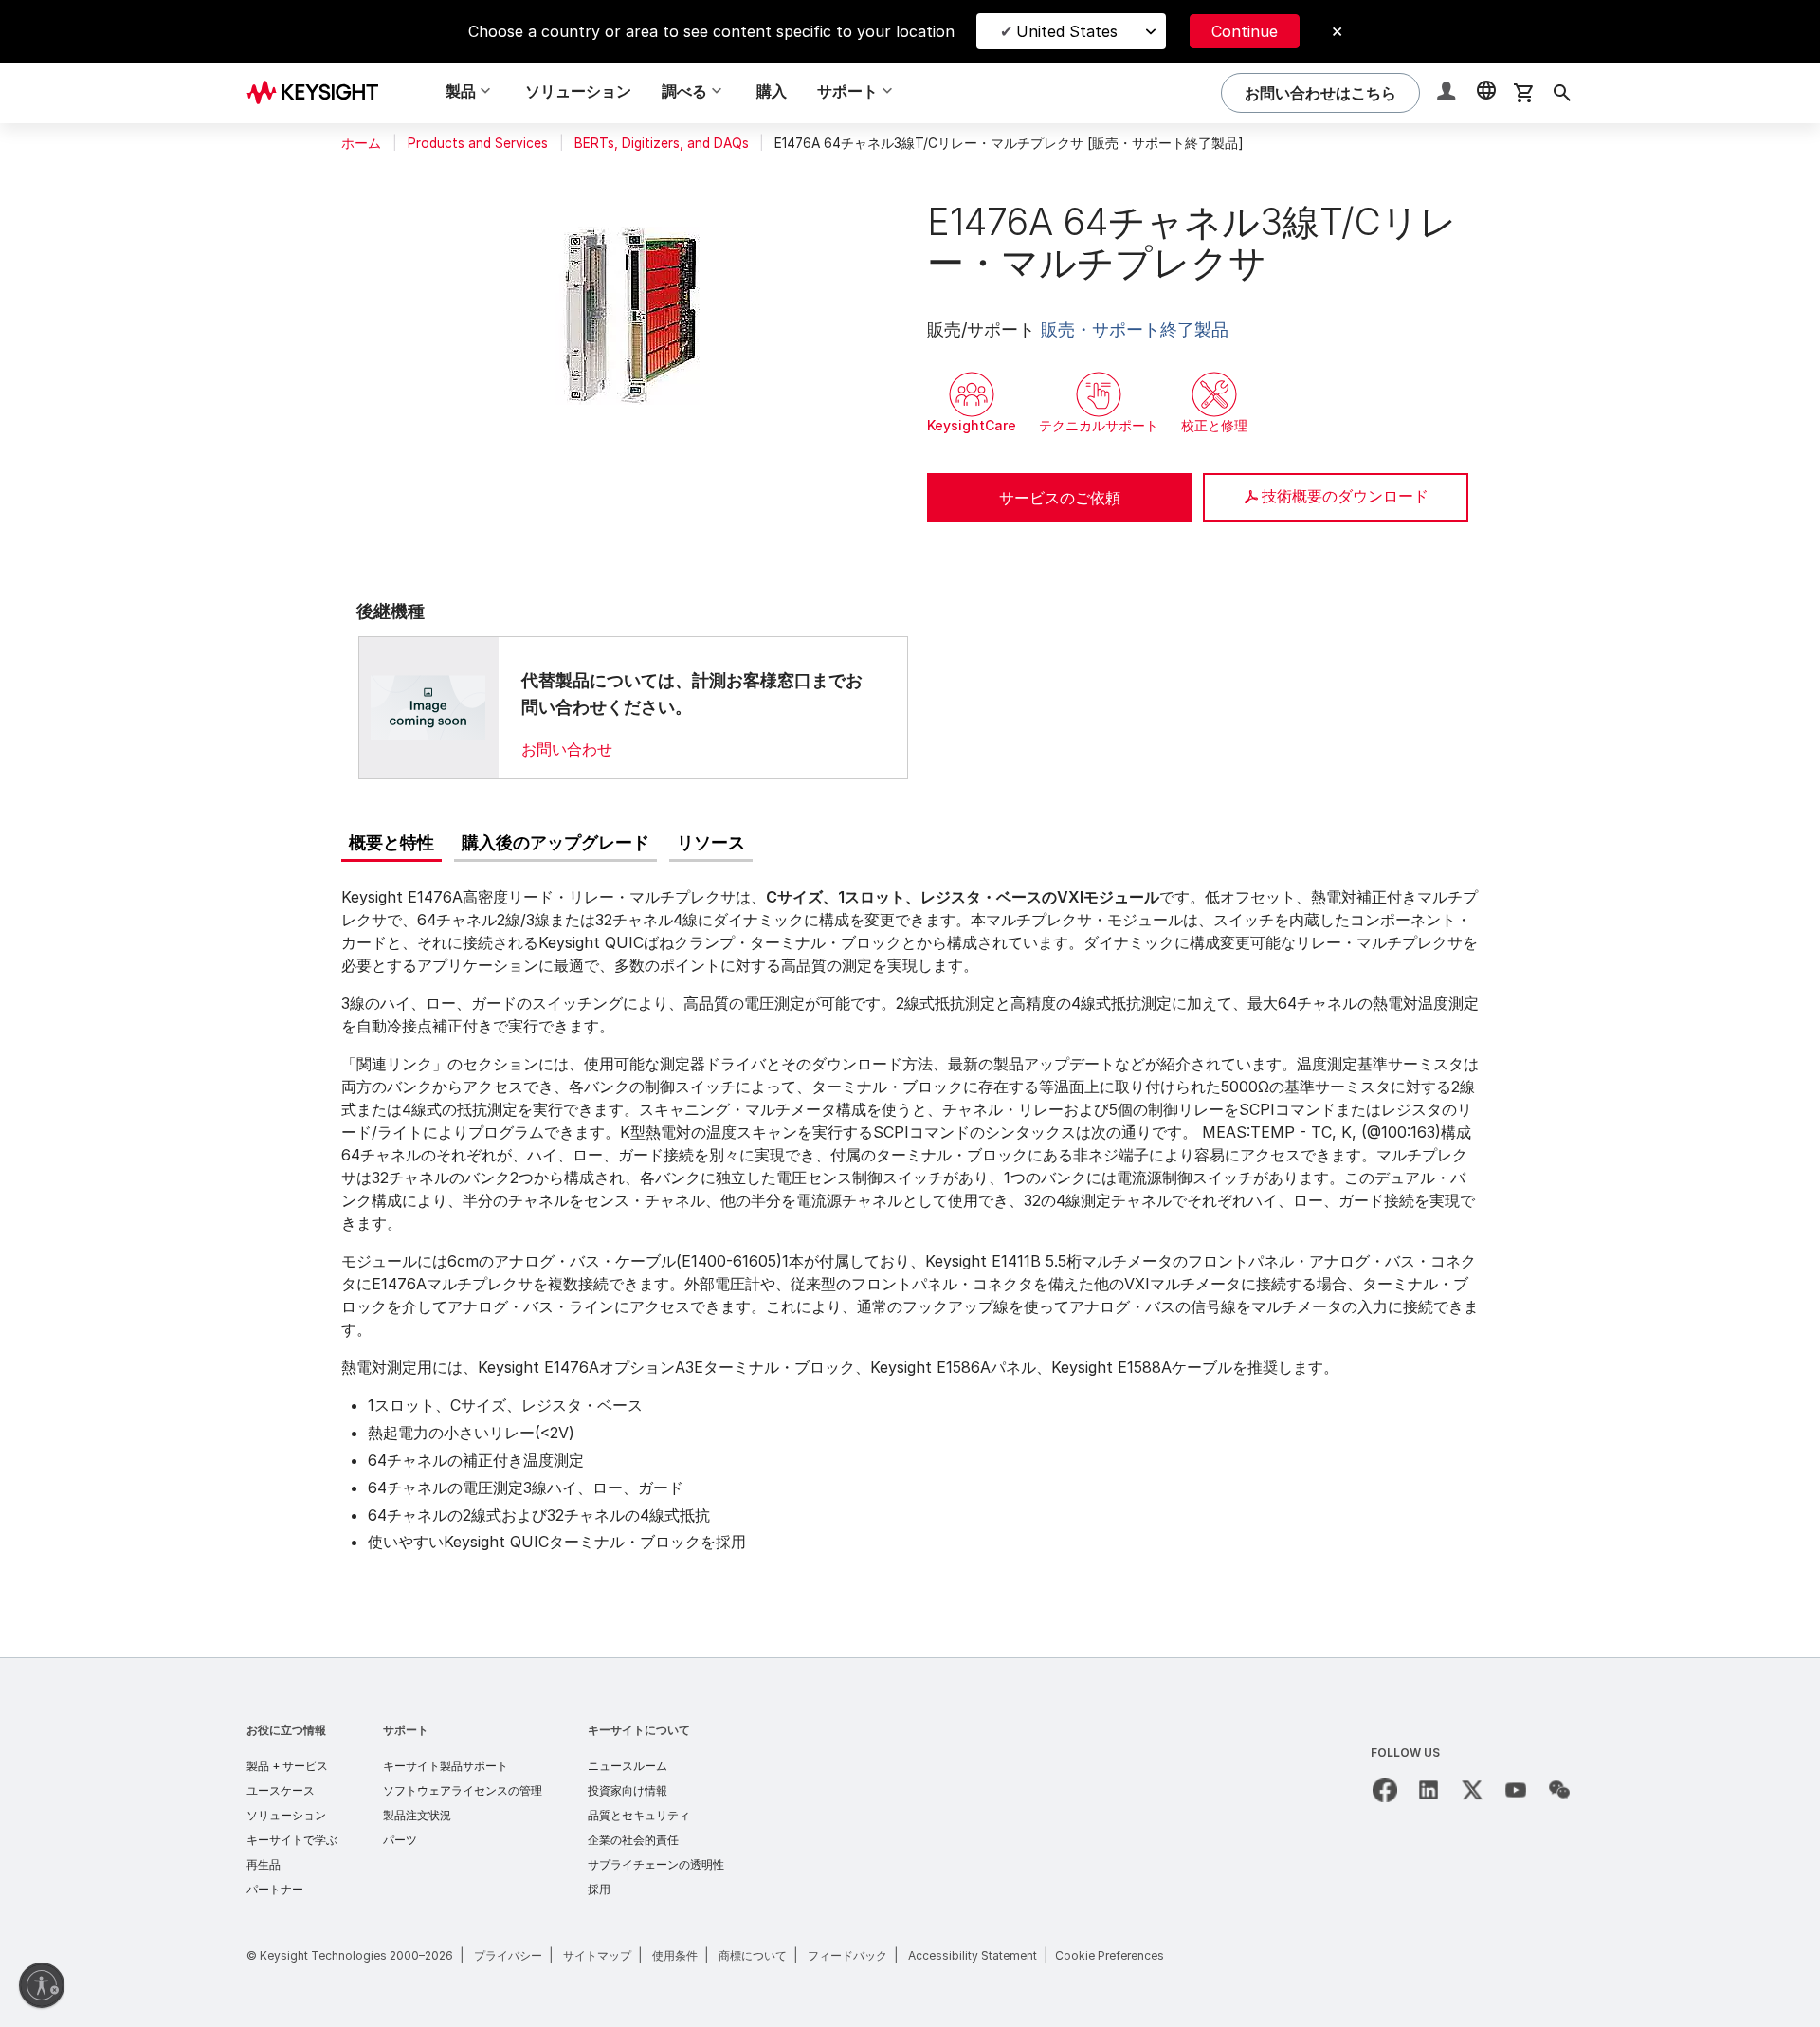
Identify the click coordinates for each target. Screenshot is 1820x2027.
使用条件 (675, 1955)
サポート (406, 1730)
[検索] (1562, 93)
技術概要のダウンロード (1345, 496)
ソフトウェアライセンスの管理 (463, 1790)
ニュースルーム (628, 1766)
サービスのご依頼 (1060, 498)
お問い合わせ (567, 749)
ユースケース (281, 1790)
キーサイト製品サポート (446, 1766)
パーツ (400, 1840)
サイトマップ (597, 1955)
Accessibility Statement (973, 1955)
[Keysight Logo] (319, 93)
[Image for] (428, 707)
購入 (772, 91)
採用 (599, 1889)
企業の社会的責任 (633, 1840)
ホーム (361, 143)
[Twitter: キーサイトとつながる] (1472, 1790)
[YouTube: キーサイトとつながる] (1516, 1790)
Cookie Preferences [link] (1110, 1955)
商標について (753, 1955)
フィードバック (847, 1955)
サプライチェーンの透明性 (656, 1864)
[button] (1448, 93)
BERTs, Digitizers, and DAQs (662, 143)
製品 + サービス (287, 1766)
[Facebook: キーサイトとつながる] (1385, 1790)
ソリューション (578, 91)
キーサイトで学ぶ (292, 1840)
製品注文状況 (417, 1815)
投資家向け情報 (628, 1790)
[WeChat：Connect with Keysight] (1559, 1790)
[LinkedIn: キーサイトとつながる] (1429, 1790)
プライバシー (508, 1955)
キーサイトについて (639, 1730)
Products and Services (478, 143)
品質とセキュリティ (639, 1815)
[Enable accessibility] (42, 1985)
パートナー (275, 1889)
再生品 (264, 1864)
